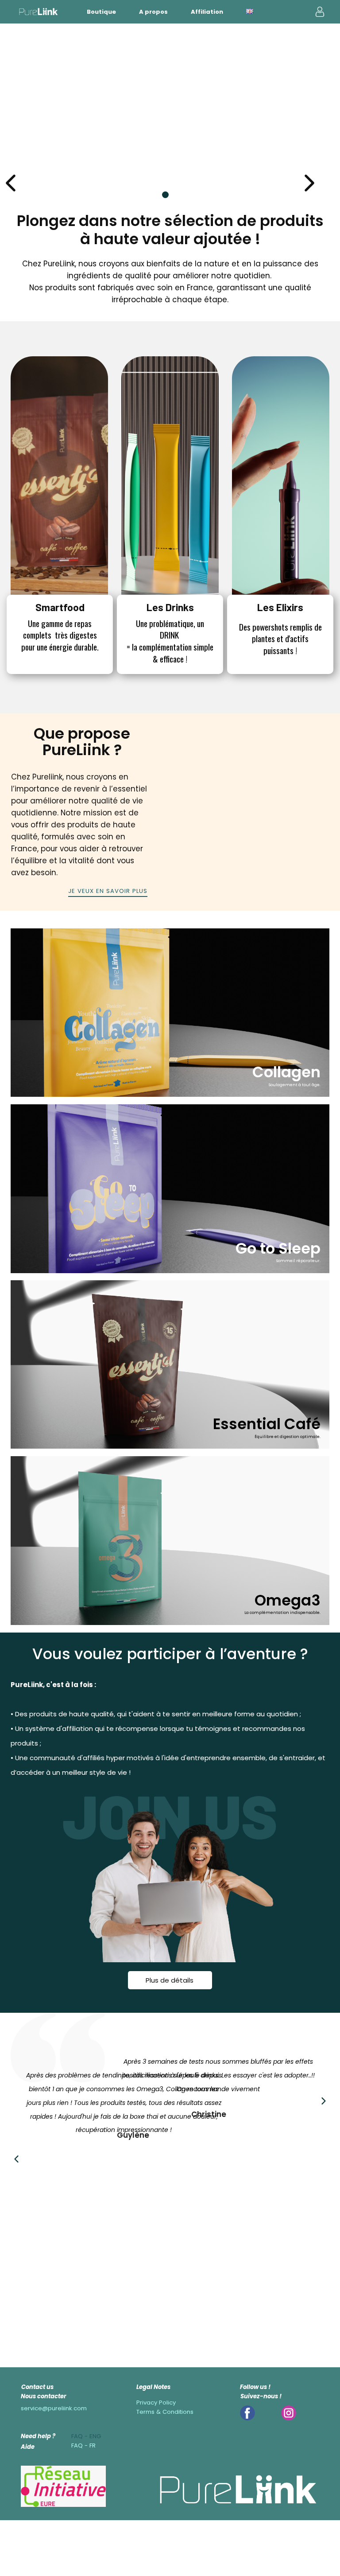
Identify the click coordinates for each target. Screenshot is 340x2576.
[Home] (39, 12)
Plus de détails (170, 1980)
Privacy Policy (156, 2403)
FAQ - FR (83, 2445)
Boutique (101, 12)
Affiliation (207, 12)
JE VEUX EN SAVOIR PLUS (108, 891)
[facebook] (247, 2413)
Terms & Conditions (165, 2412)
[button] (309, 183)
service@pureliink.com (54, 2408)
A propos (153, 12)
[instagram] (289, 2413)
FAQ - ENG (86, 2436)
